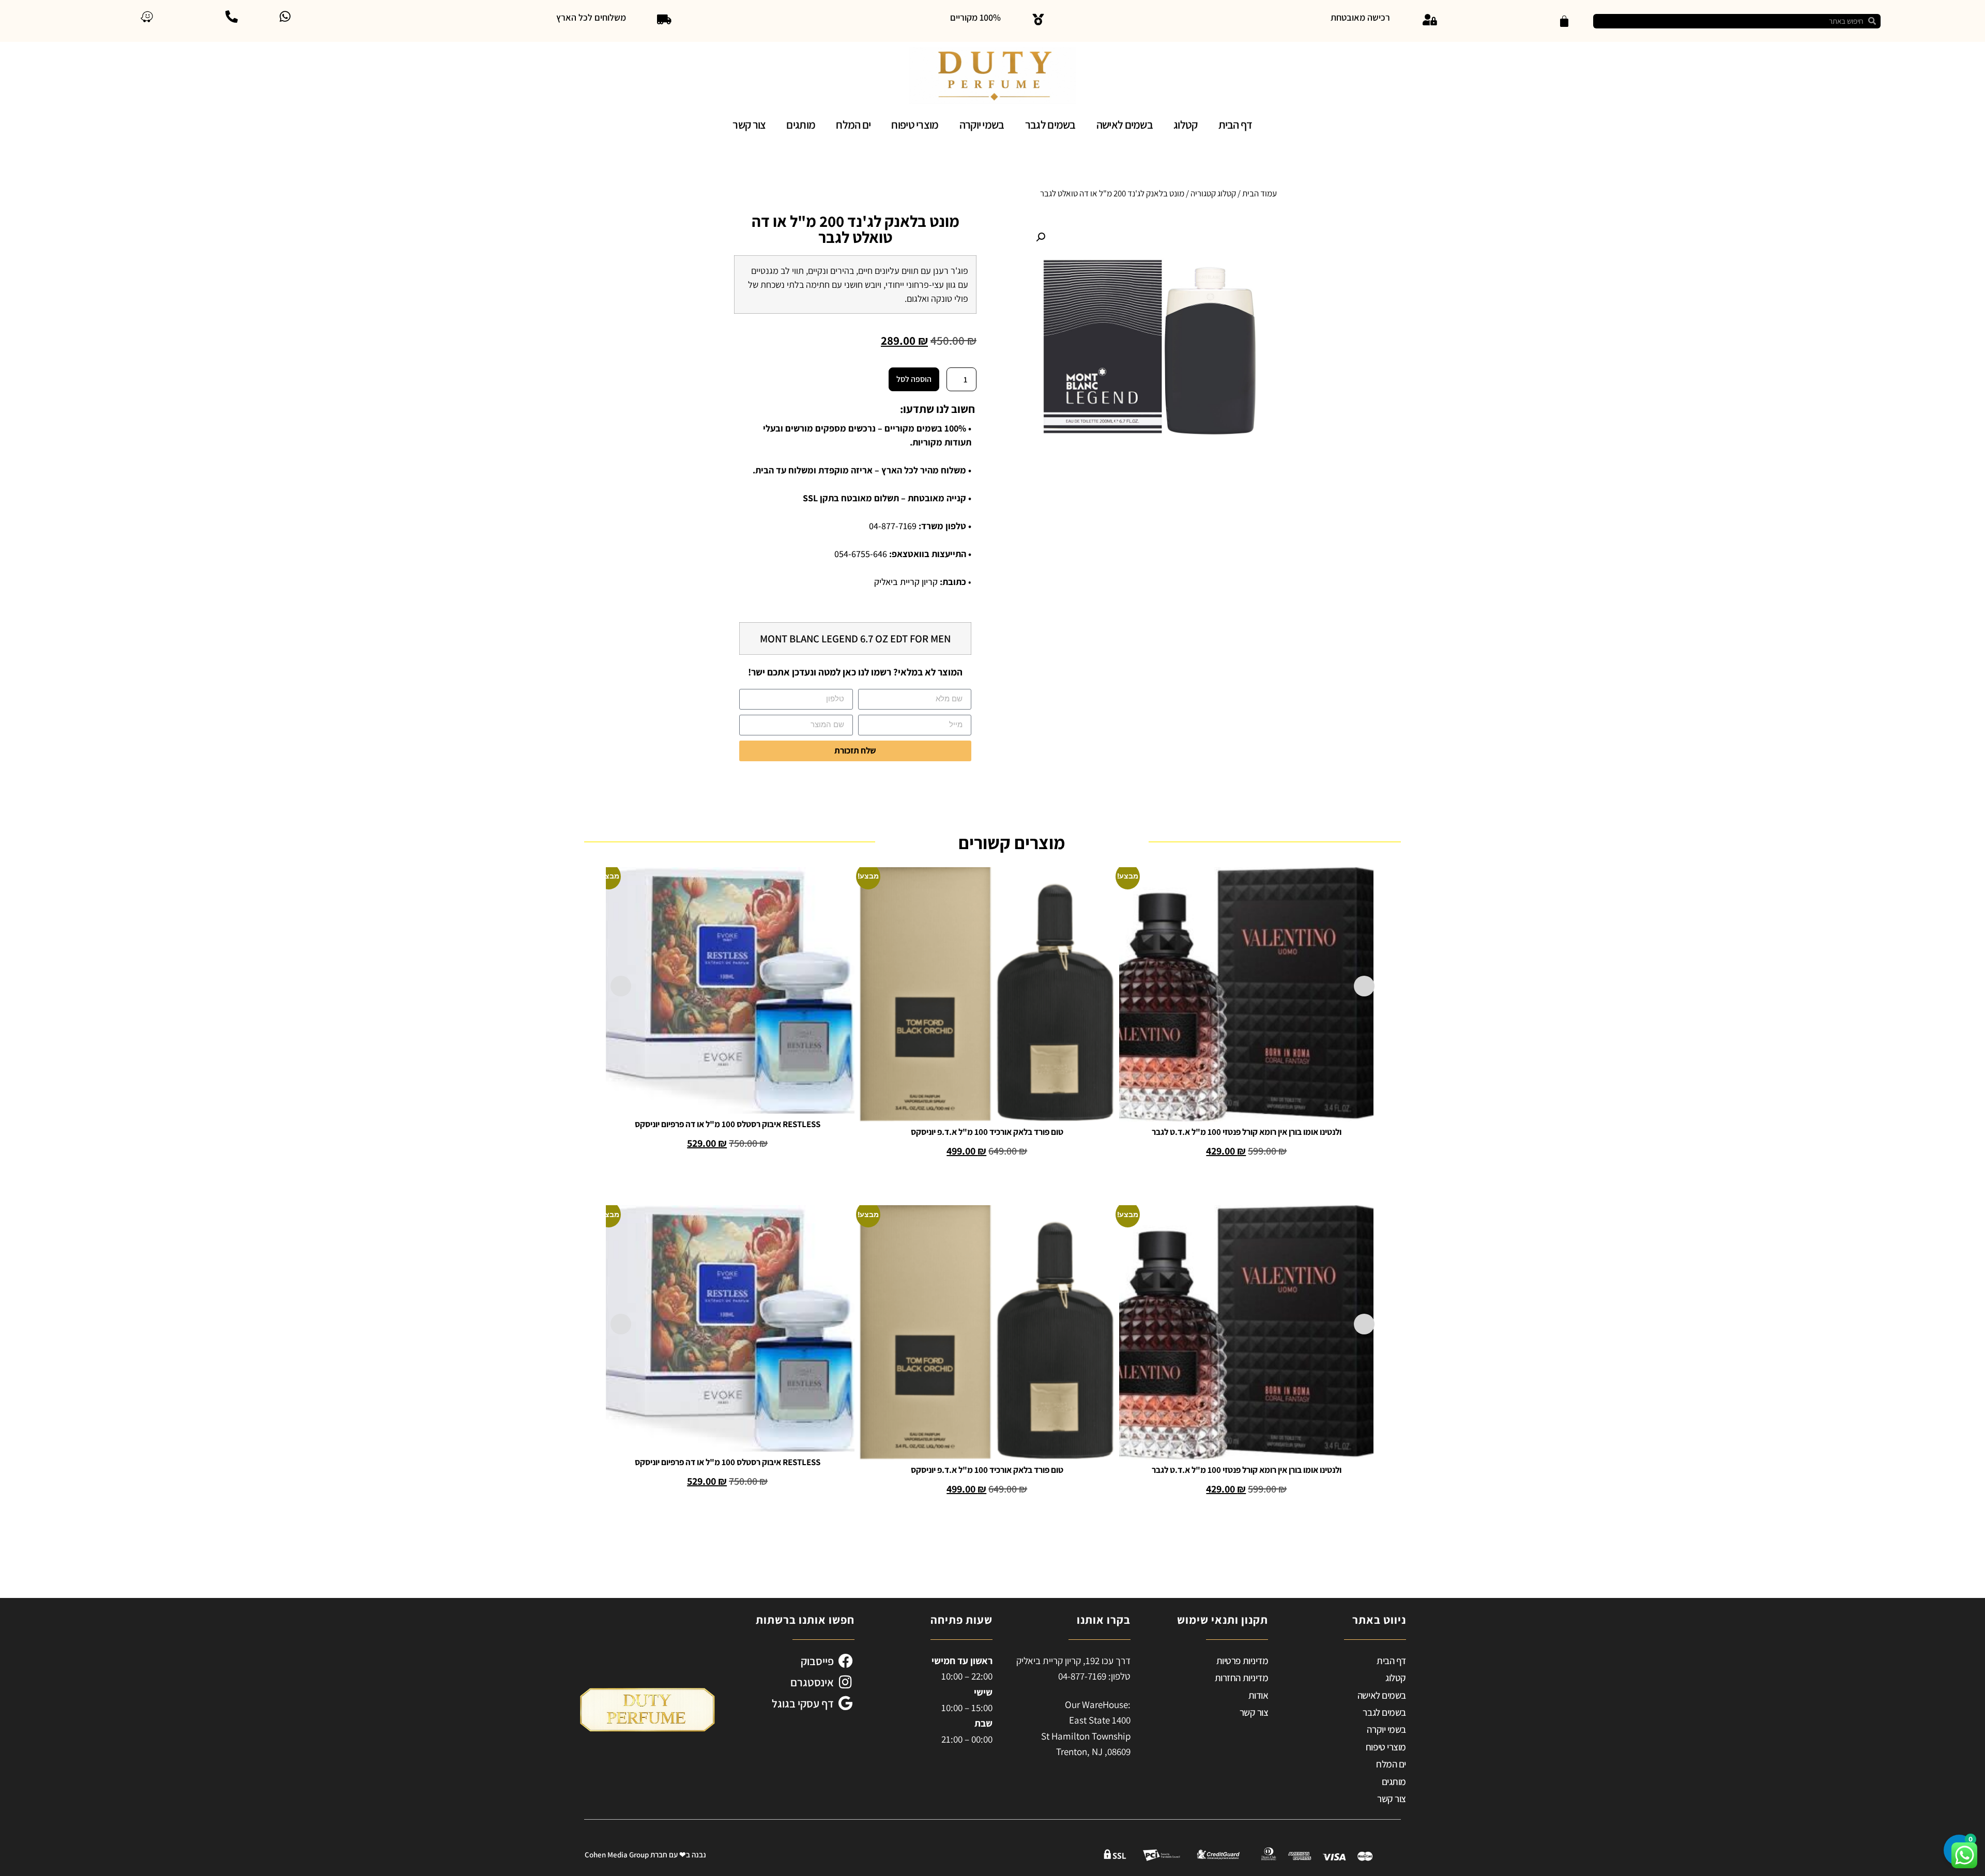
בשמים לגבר (1050, 125)
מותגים (801, 125)
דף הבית (1235, 125)
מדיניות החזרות (1242, 1678)
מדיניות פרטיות (1242, 1660)
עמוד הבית (1259, 193)
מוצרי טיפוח (915, 125)
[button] (1041, 237)
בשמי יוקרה (982, 125)
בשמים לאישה (1125, 125)
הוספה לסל (914, 379)
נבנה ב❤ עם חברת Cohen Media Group (645, 1855)
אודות (1258, 1695)
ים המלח (853, 125)
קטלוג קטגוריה (1213, 193)
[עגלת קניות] (1564, 21)
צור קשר (749, 125)
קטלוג (1186, 125)
